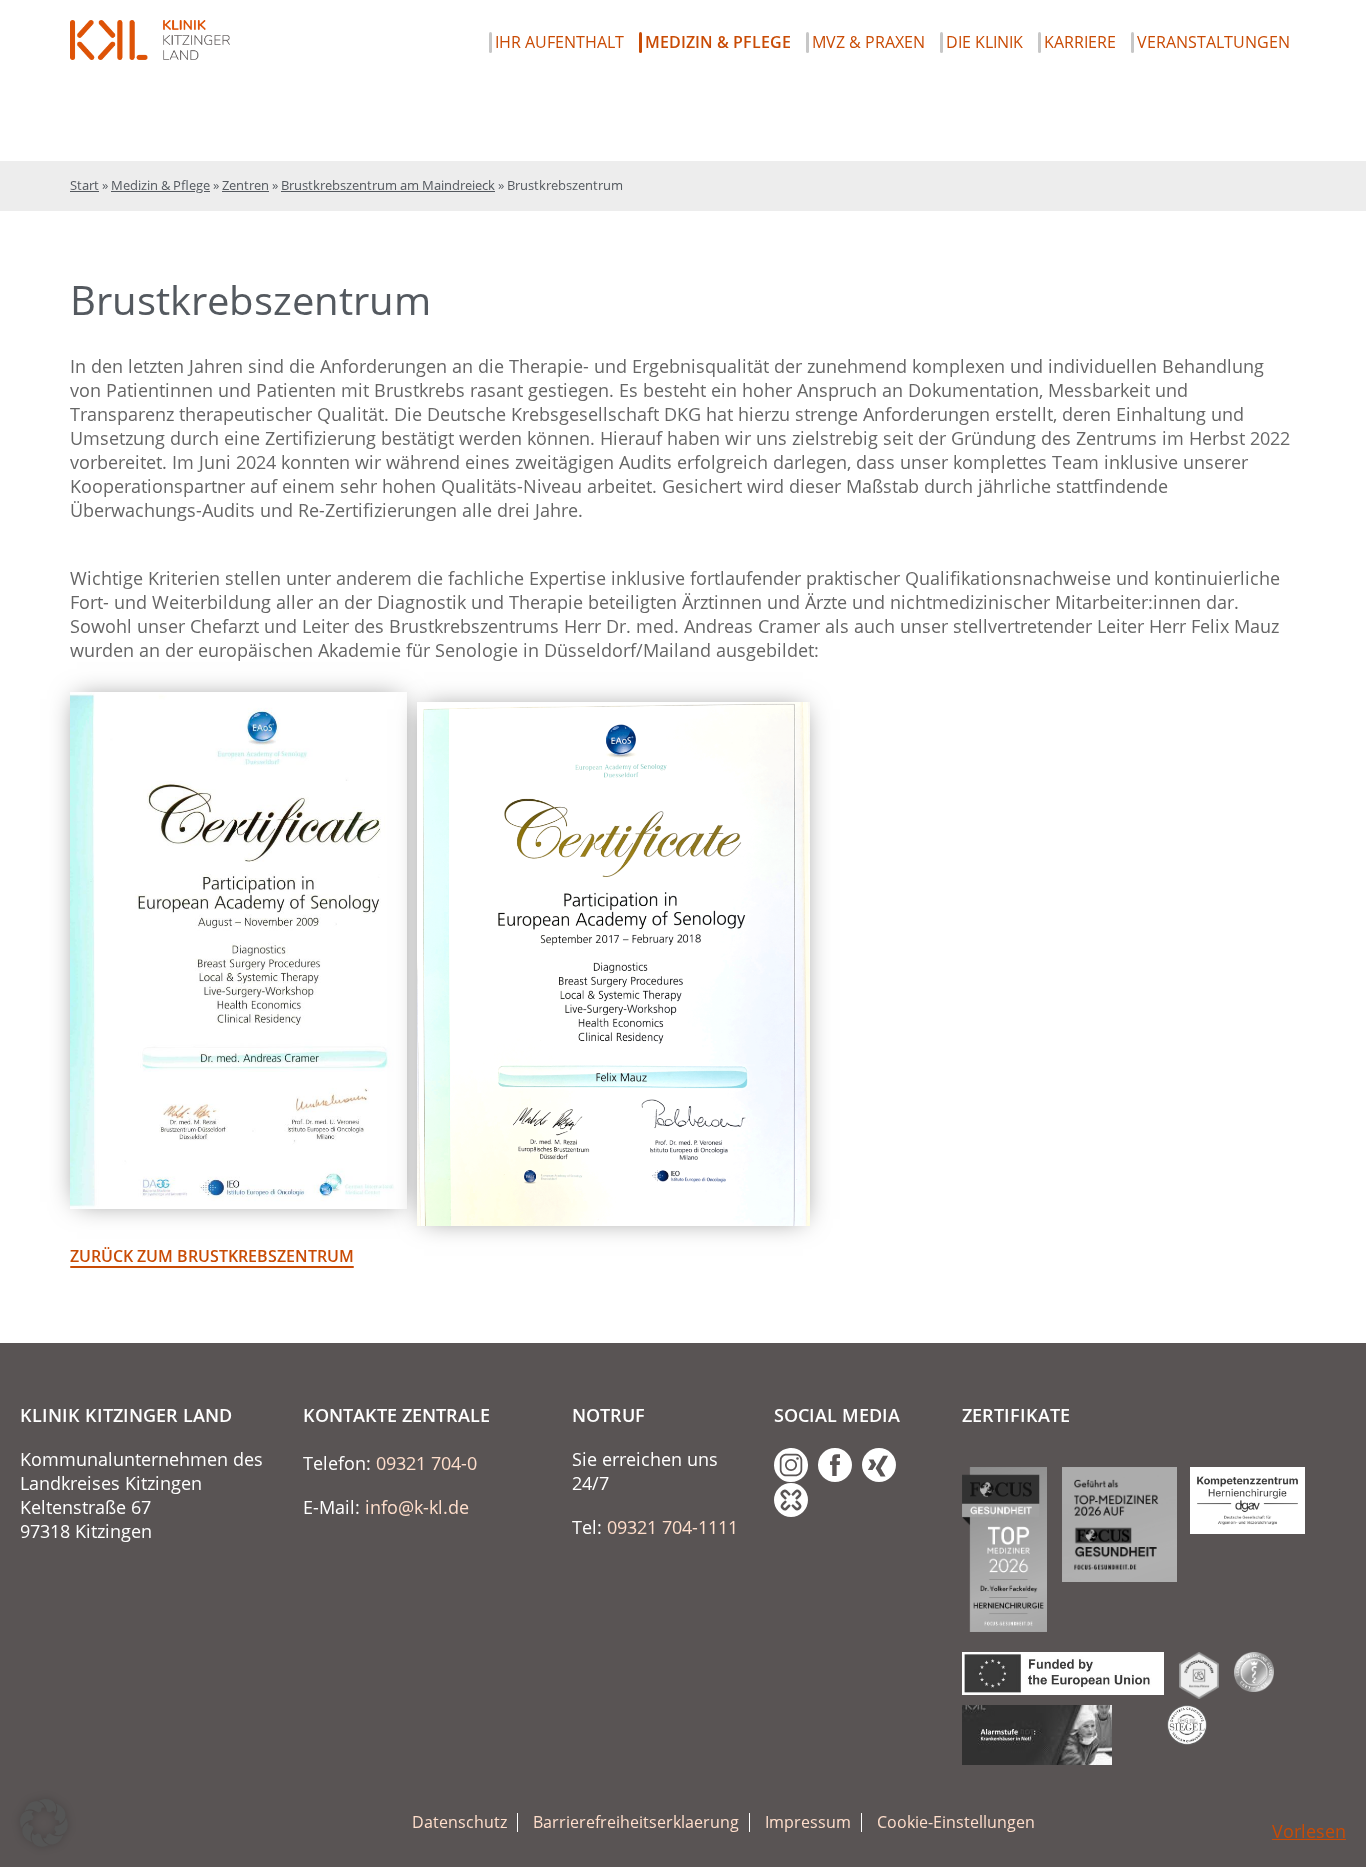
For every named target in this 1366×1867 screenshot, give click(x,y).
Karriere (1080, 42)
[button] (44, 1823)
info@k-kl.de (417, 1507)
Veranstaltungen (1213, 42)
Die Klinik (984, 42)
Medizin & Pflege (718, 42)
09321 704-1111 (672, 1527)
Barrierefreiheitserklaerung (636, 1822)
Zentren (245, 185)
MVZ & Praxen (868, 42)
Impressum (808, 1822)
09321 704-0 (426, 1463)
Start (84, 185)
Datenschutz (459, 1822)
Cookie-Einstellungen (956, 1822)
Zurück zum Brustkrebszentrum (212, 1256)
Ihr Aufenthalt (559, 42)
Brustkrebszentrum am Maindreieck (388, 185)
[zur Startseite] (150, 40)
